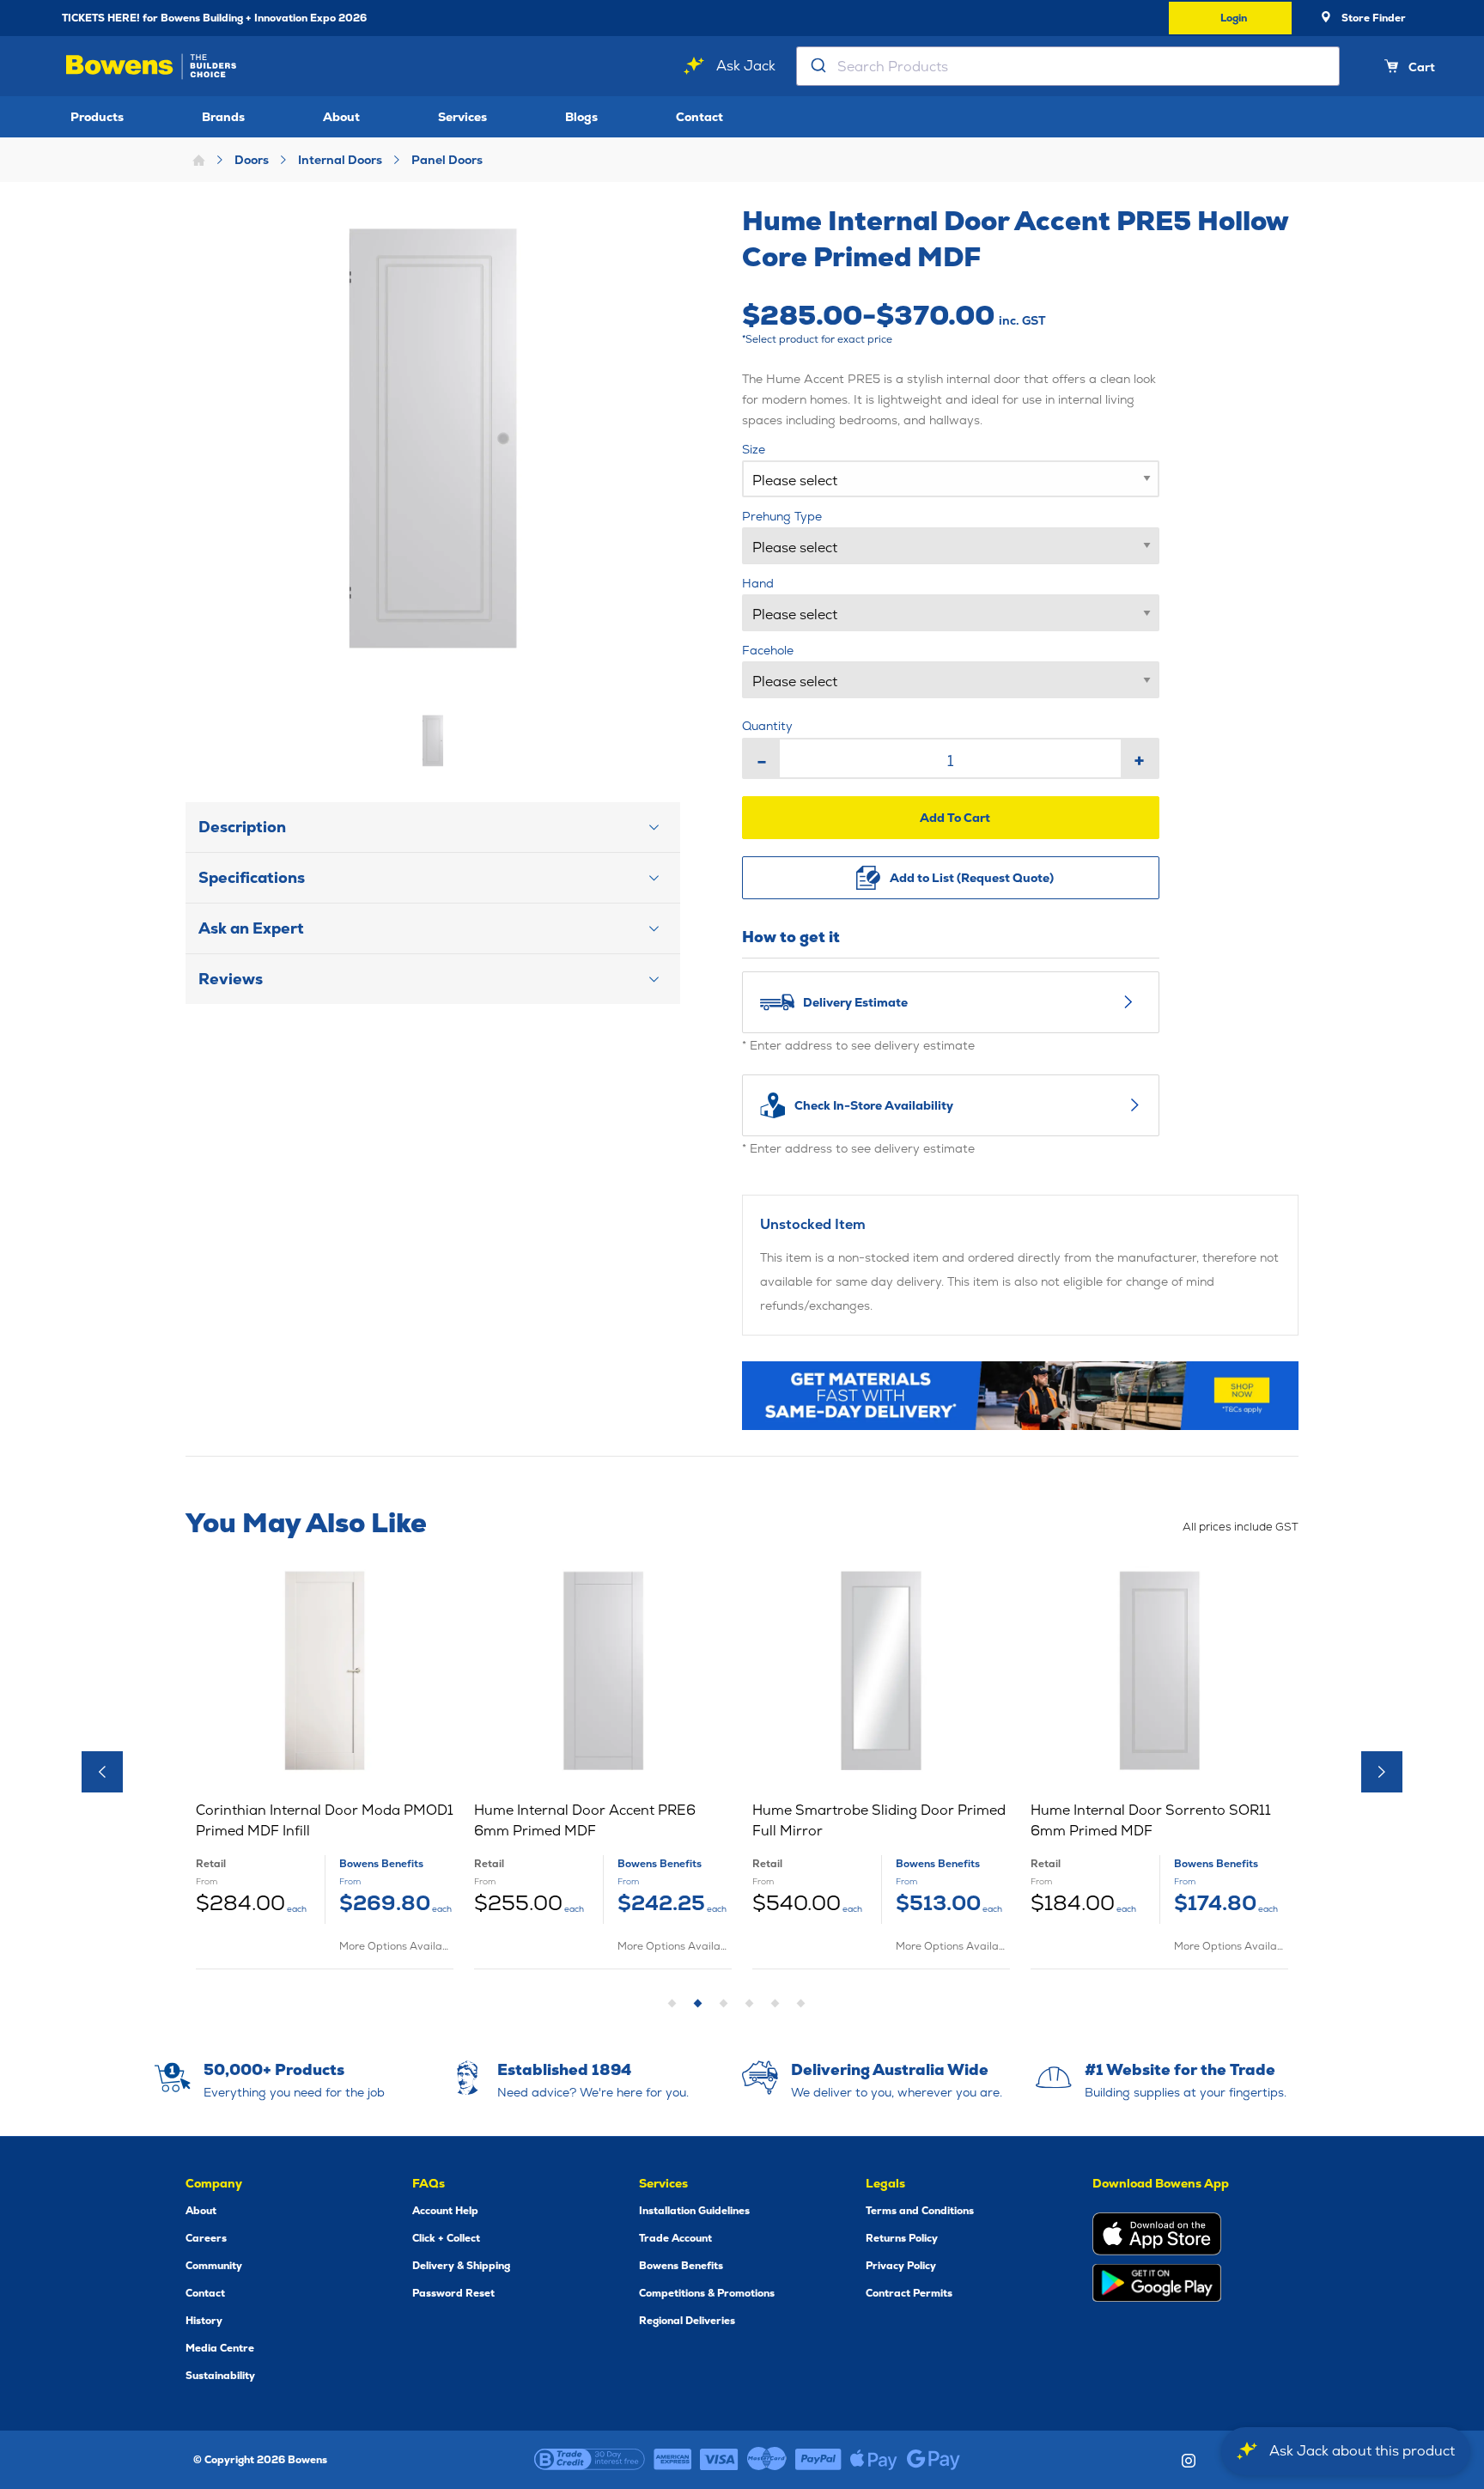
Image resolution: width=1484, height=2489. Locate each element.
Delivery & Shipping (461, 2266)
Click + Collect (446, 2238)
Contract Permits (909, 2293)
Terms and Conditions (920, 2211)
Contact (699, 117)
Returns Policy (902, 2238)
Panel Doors (447, 160)
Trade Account (675, 2238)
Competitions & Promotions (707, 2293)
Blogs (581, 117)
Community (214, 2266)
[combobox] (1068, 66)
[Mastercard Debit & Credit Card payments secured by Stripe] (767, 2460)
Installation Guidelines (694, 2211)
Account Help (445, 2211)
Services (462, 117)
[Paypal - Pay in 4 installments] (818, 2460)
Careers (206, 2238)
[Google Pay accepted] (934, 2460)
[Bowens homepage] (154, 67)
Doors (252, 160)
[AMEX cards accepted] (672, 2460)
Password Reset (453, 2293)
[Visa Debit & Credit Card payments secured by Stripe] (719, 2460)
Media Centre (220, 2348)
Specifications (252, 877)
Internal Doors (340, 160)
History (204, 2321)
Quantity (767, 726)
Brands (223, 117)
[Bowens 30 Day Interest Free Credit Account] (590, 2460)
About (341, 117)
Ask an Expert (251, 928)
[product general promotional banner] (1020, 1396)
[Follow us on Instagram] (1189, 2461)
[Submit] (817, 66)
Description (242, 827)
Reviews (231, 979)
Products (97, 117)
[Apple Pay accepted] (874, 2460)
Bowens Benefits (681, 2266)
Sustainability (220, 2376)
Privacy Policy (901, 2266)
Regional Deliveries (687, 2321)
